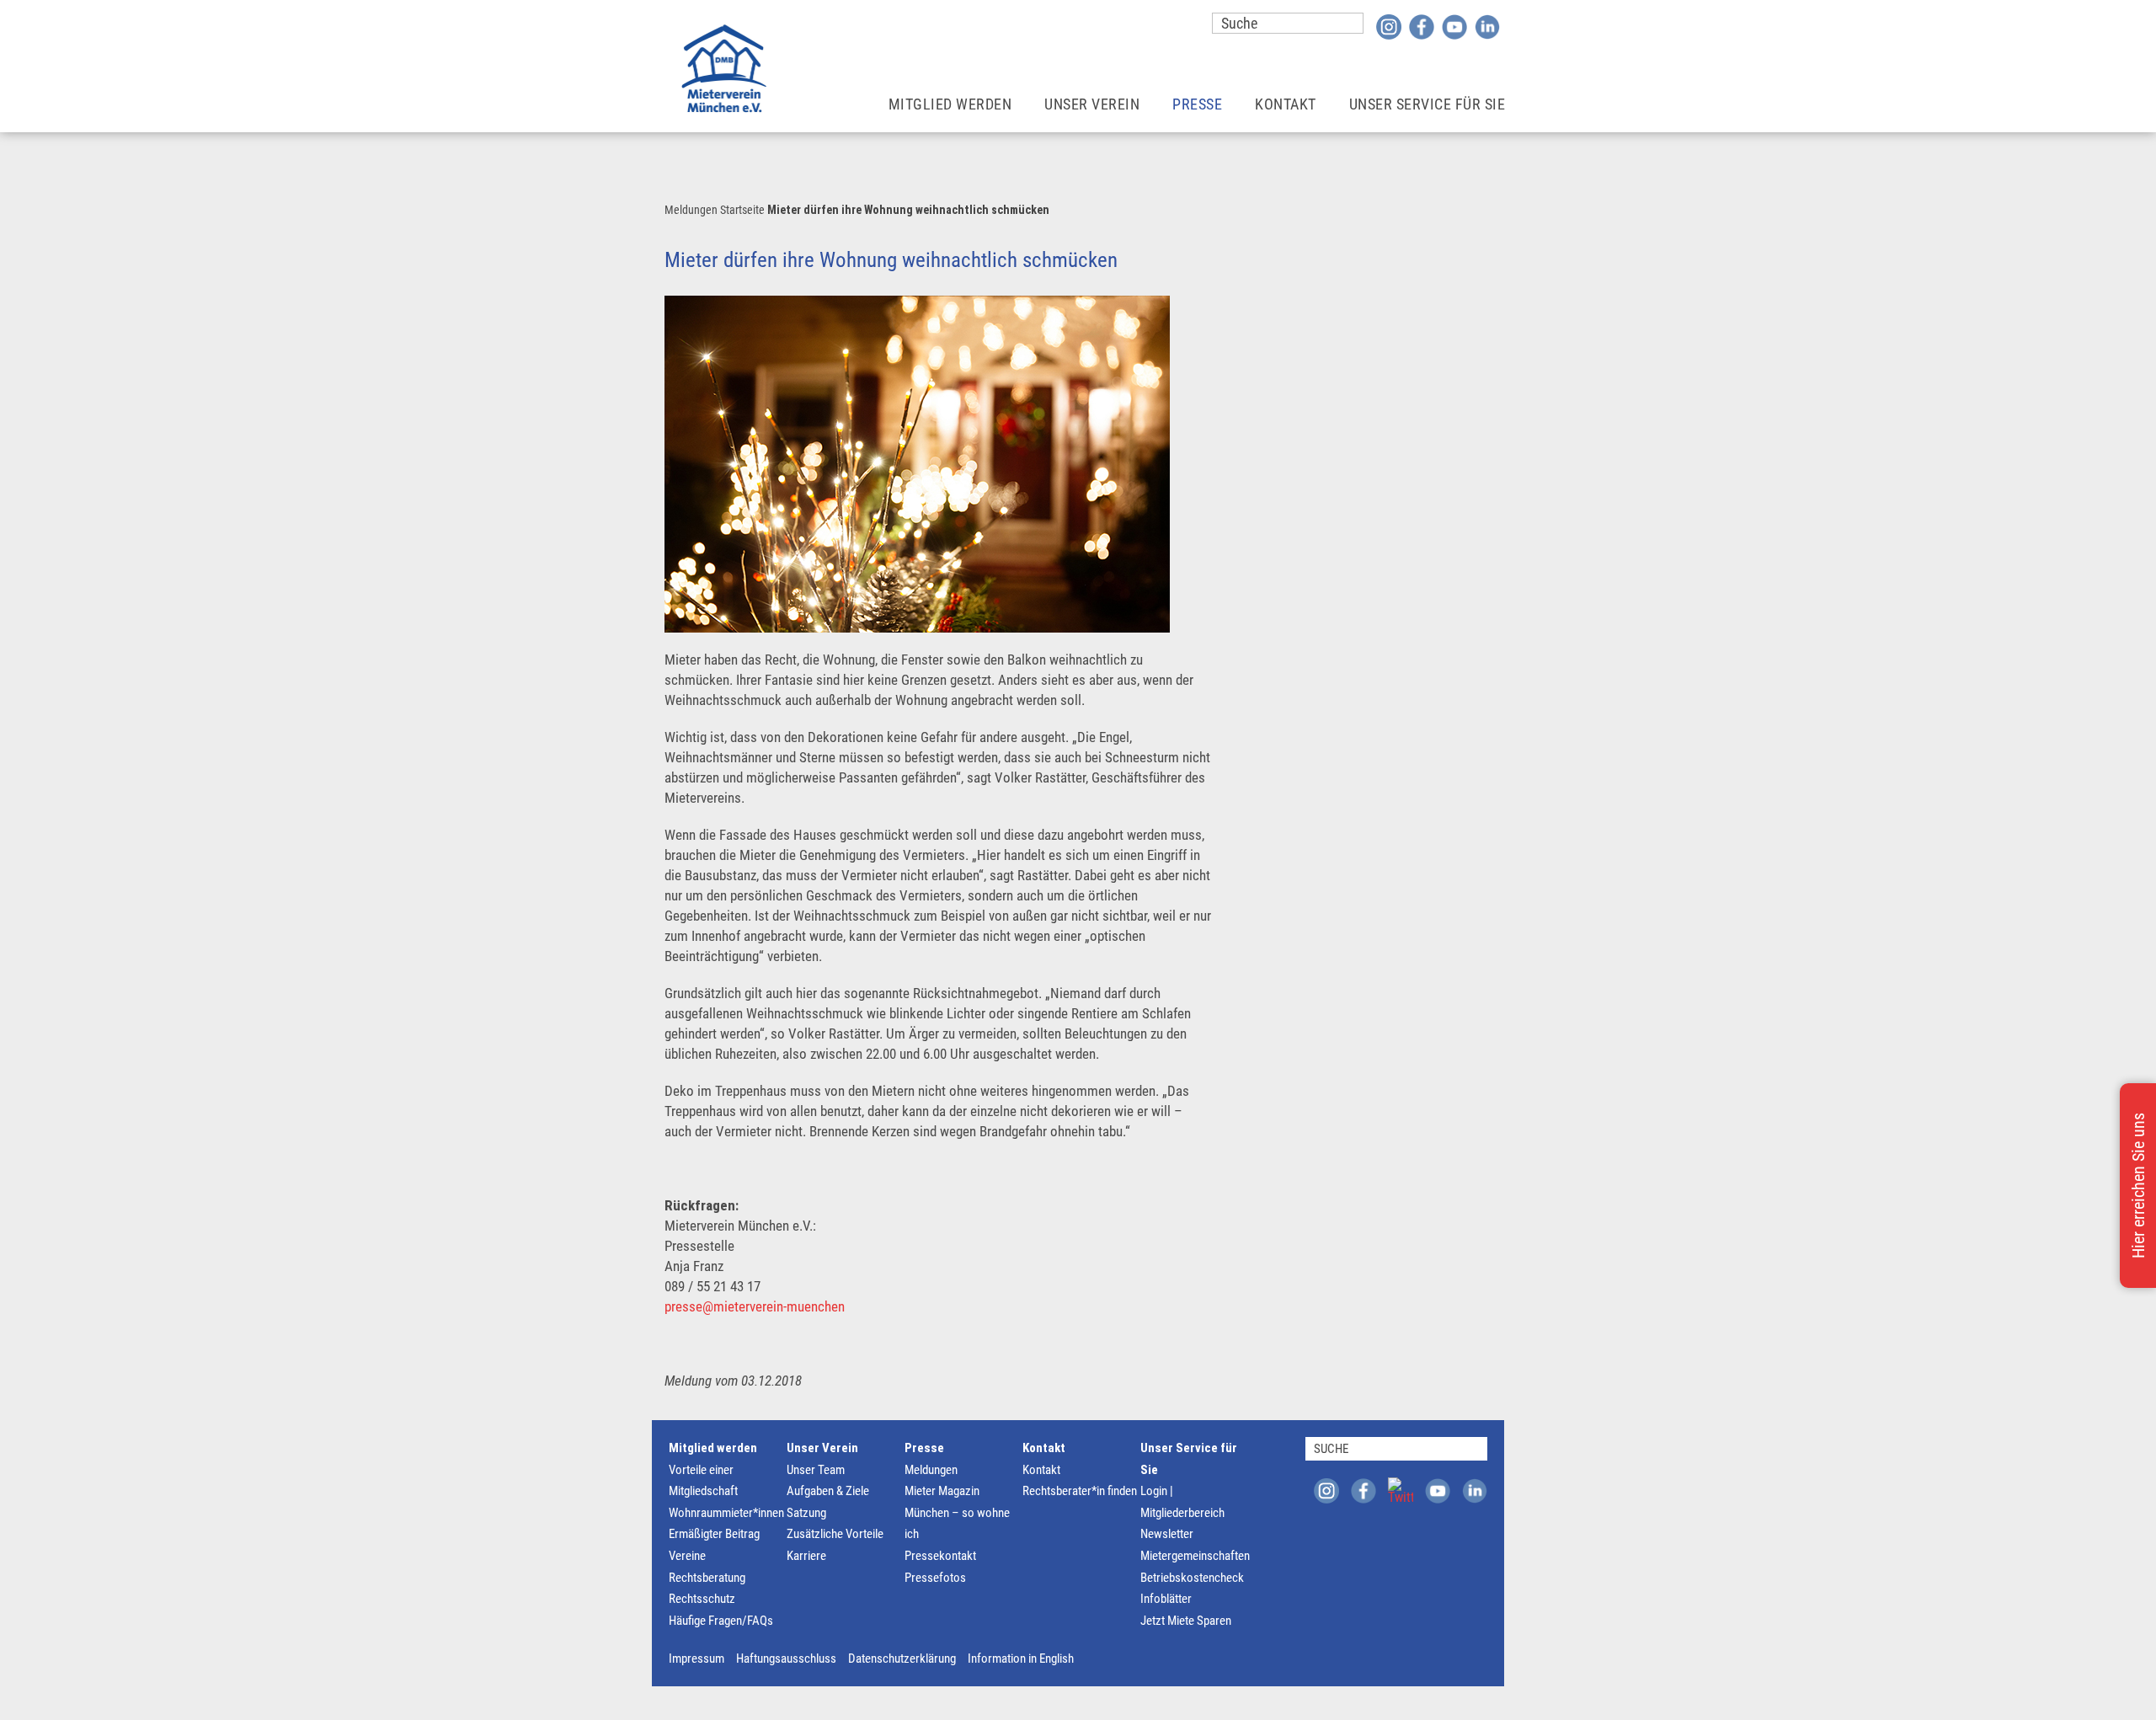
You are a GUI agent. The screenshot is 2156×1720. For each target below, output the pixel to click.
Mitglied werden (713, 1448)
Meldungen (691, 210)
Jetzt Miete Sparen (1186, 1621)
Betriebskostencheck (1192, 1578)
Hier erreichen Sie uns (2138, 1186)
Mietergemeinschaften (1195, 1556)
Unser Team (816, 1470)
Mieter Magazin (942, 1491)
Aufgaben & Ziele (828, 1491)
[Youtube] (1454, 26)
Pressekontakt (940, 1556)
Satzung (806, 1513)
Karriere (806, 1556)
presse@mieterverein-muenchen (755, 1306)
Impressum (696, 1659)
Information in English (1021, 1659)
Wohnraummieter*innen (726, 1513)
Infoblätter (1166, 1599)
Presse (924, 1448)
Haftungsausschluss (786, 1659)
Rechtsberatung (707, 1578)
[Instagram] (1389, 26)
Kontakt (1044, 1448)
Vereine (687, 1556)
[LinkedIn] (1487, 26)
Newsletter (1167, 1534)
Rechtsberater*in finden (1080, 1491)
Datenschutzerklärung (902, 1659)
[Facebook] (1422, 26)
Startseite (742, 210)
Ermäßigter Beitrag (714, 1534)
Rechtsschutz (702, 1599)
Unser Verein (822, 1448)
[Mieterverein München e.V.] (724, 68)
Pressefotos (935, 1578)
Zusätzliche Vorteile (835, 1534)
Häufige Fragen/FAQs (721, 1621)
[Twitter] (1401, 1490)
